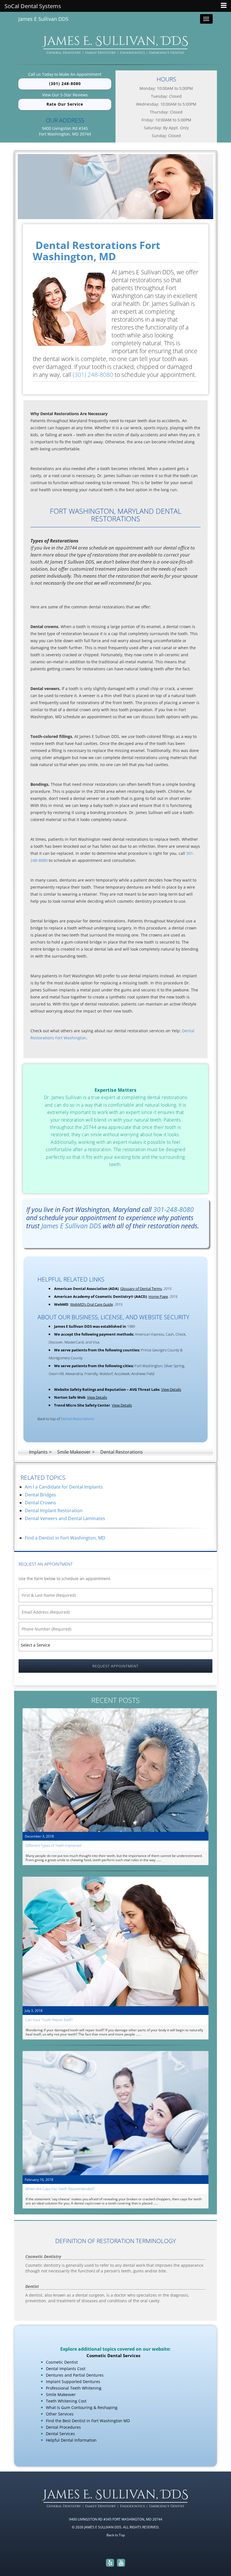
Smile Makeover (61, 2394)
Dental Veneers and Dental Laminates (65, 1518)
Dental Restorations (77, 1419)
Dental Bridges (40, 1495)
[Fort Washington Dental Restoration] (115, 187)
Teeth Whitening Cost (66, 2401)
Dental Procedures (63, 2427)
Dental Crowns (40, 1503)
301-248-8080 (174, 1209)
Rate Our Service (65, 104)
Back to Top (116, 2535)
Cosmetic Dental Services (113, 2355)
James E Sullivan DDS (43, 19)
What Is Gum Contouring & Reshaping (82, 2407)
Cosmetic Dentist (62, 2362)
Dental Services (60, 2434)
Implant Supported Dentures (73, 2382)
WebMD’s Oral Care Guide (92, 1304)
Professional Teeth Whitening (74, 2388)
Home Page (158, 1296)
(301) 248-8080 (65, 84)
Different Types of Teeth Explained (53, 1845)
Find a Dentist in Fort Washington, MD (65, 1538)
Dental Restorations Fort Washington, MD (96, 251)
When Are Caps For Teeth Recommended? (60, 2189)
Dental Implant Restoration (54, 1511)
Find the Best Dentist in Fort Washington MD (88, 2421)
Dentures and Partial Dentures (75, 2375)
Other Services (60, 2414)
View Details (171, 1389)
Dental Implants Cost (66, 2369)
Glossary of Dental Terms (141, 1289)
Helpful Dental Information (71, 2440)
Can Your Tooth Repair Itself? (49, 2020)
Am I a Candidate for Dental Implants (64, 1487)
